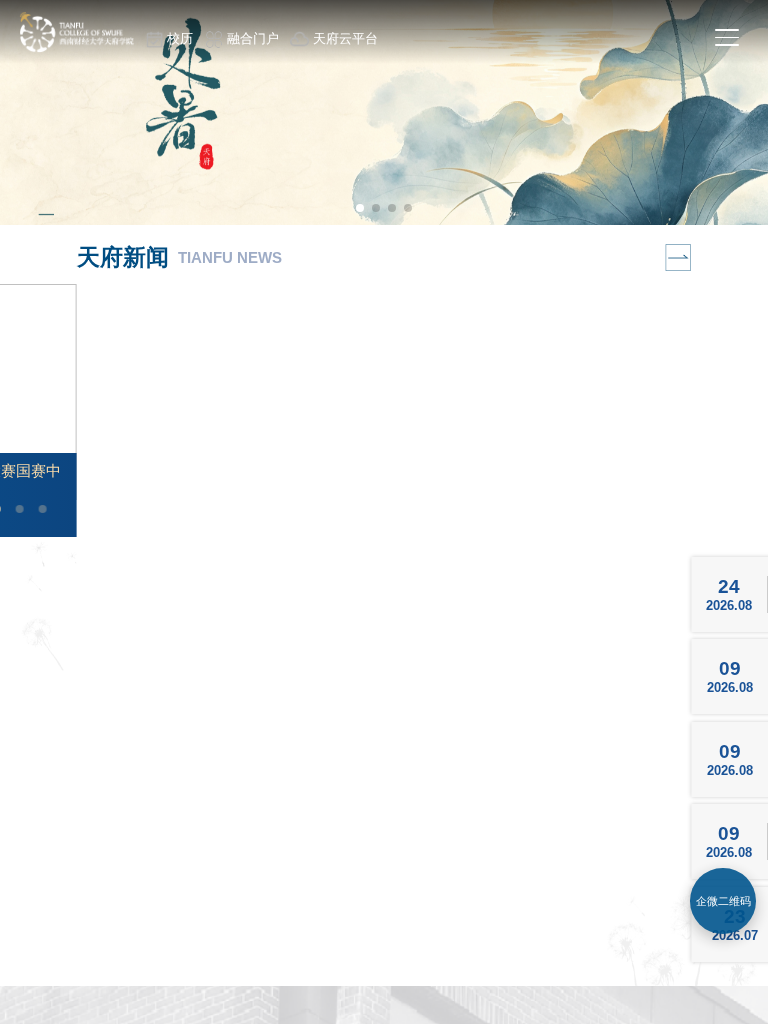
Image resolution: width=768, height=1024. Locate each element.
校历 (180, 38)
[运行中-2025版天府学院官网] (76, 47)
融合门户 (253, 38)
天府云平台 (345, 38)
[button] (360, 208)
